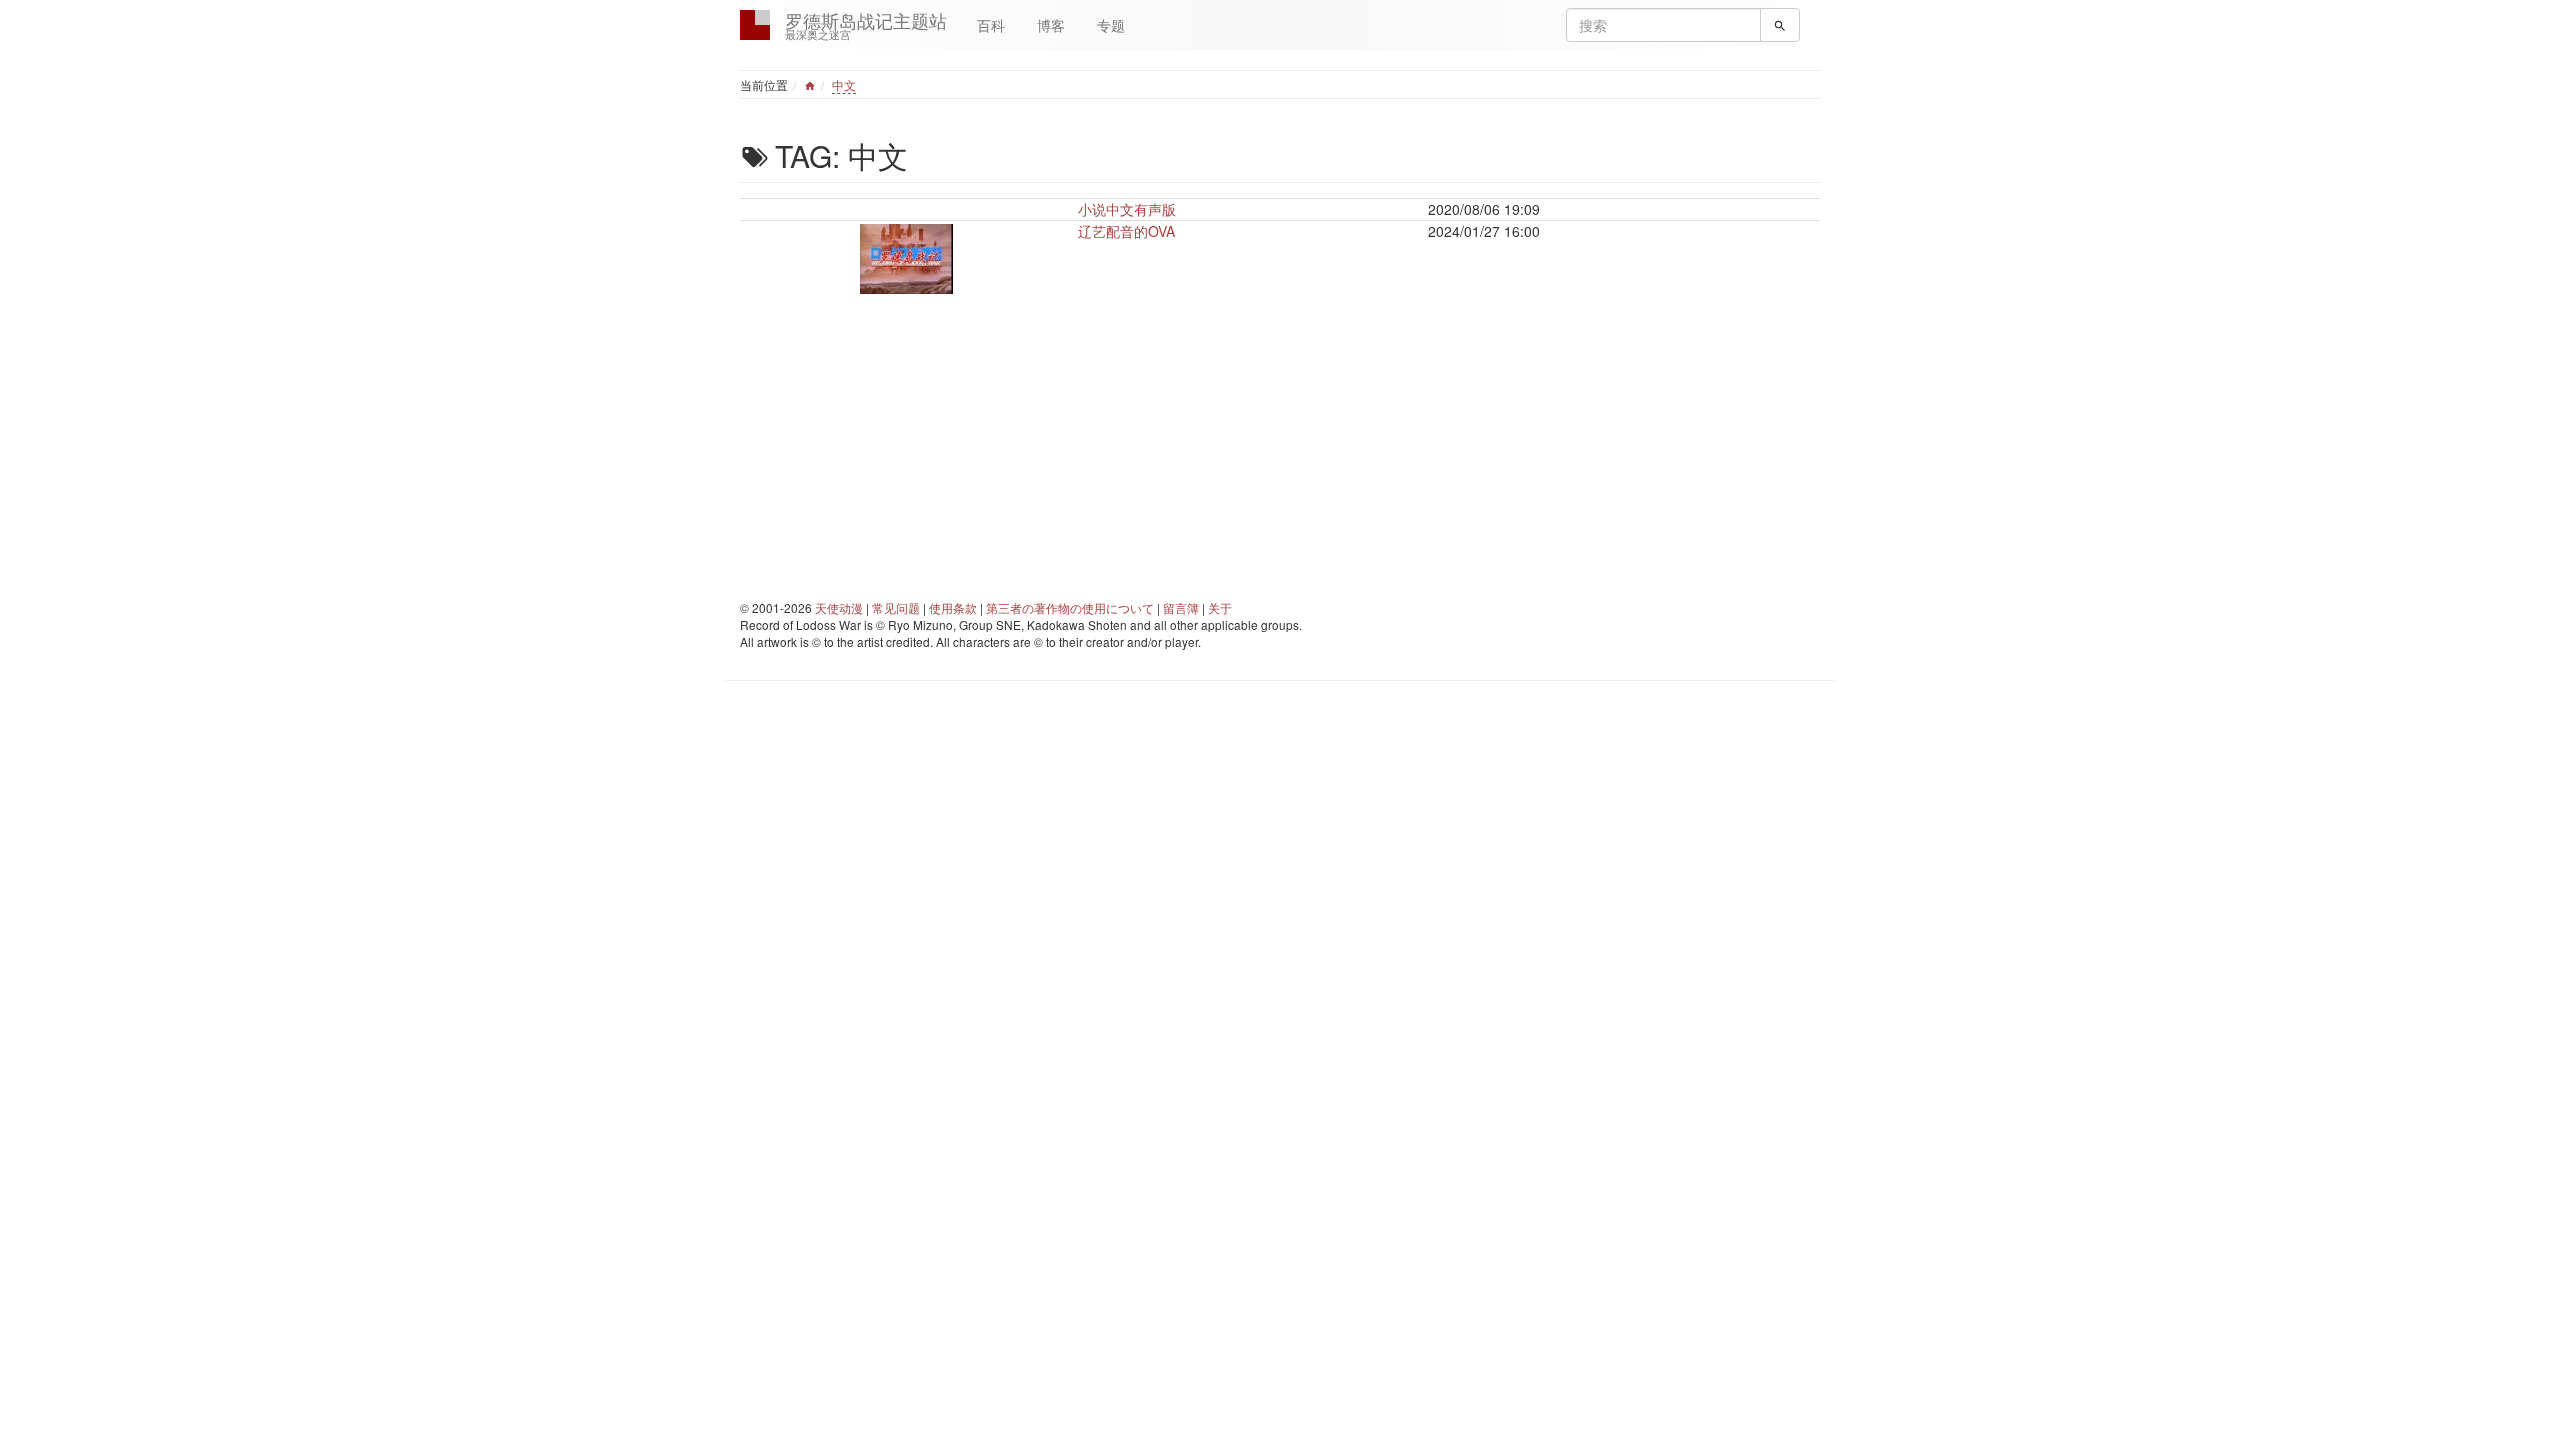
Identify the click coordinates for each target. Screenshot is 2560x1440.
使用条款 (953, 607)
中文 (844, 84)
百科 (991, 25)
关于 (1220, 607)
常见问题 (896, 607)
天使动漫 (839, 607)
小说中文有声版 (1127, 209)
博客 (1051, 25)
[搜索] (1780, 25)
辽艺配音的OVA (1126, 231)
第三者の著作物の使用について (1070, 607)
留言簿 (1181, 607)
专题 (1111, 25)
